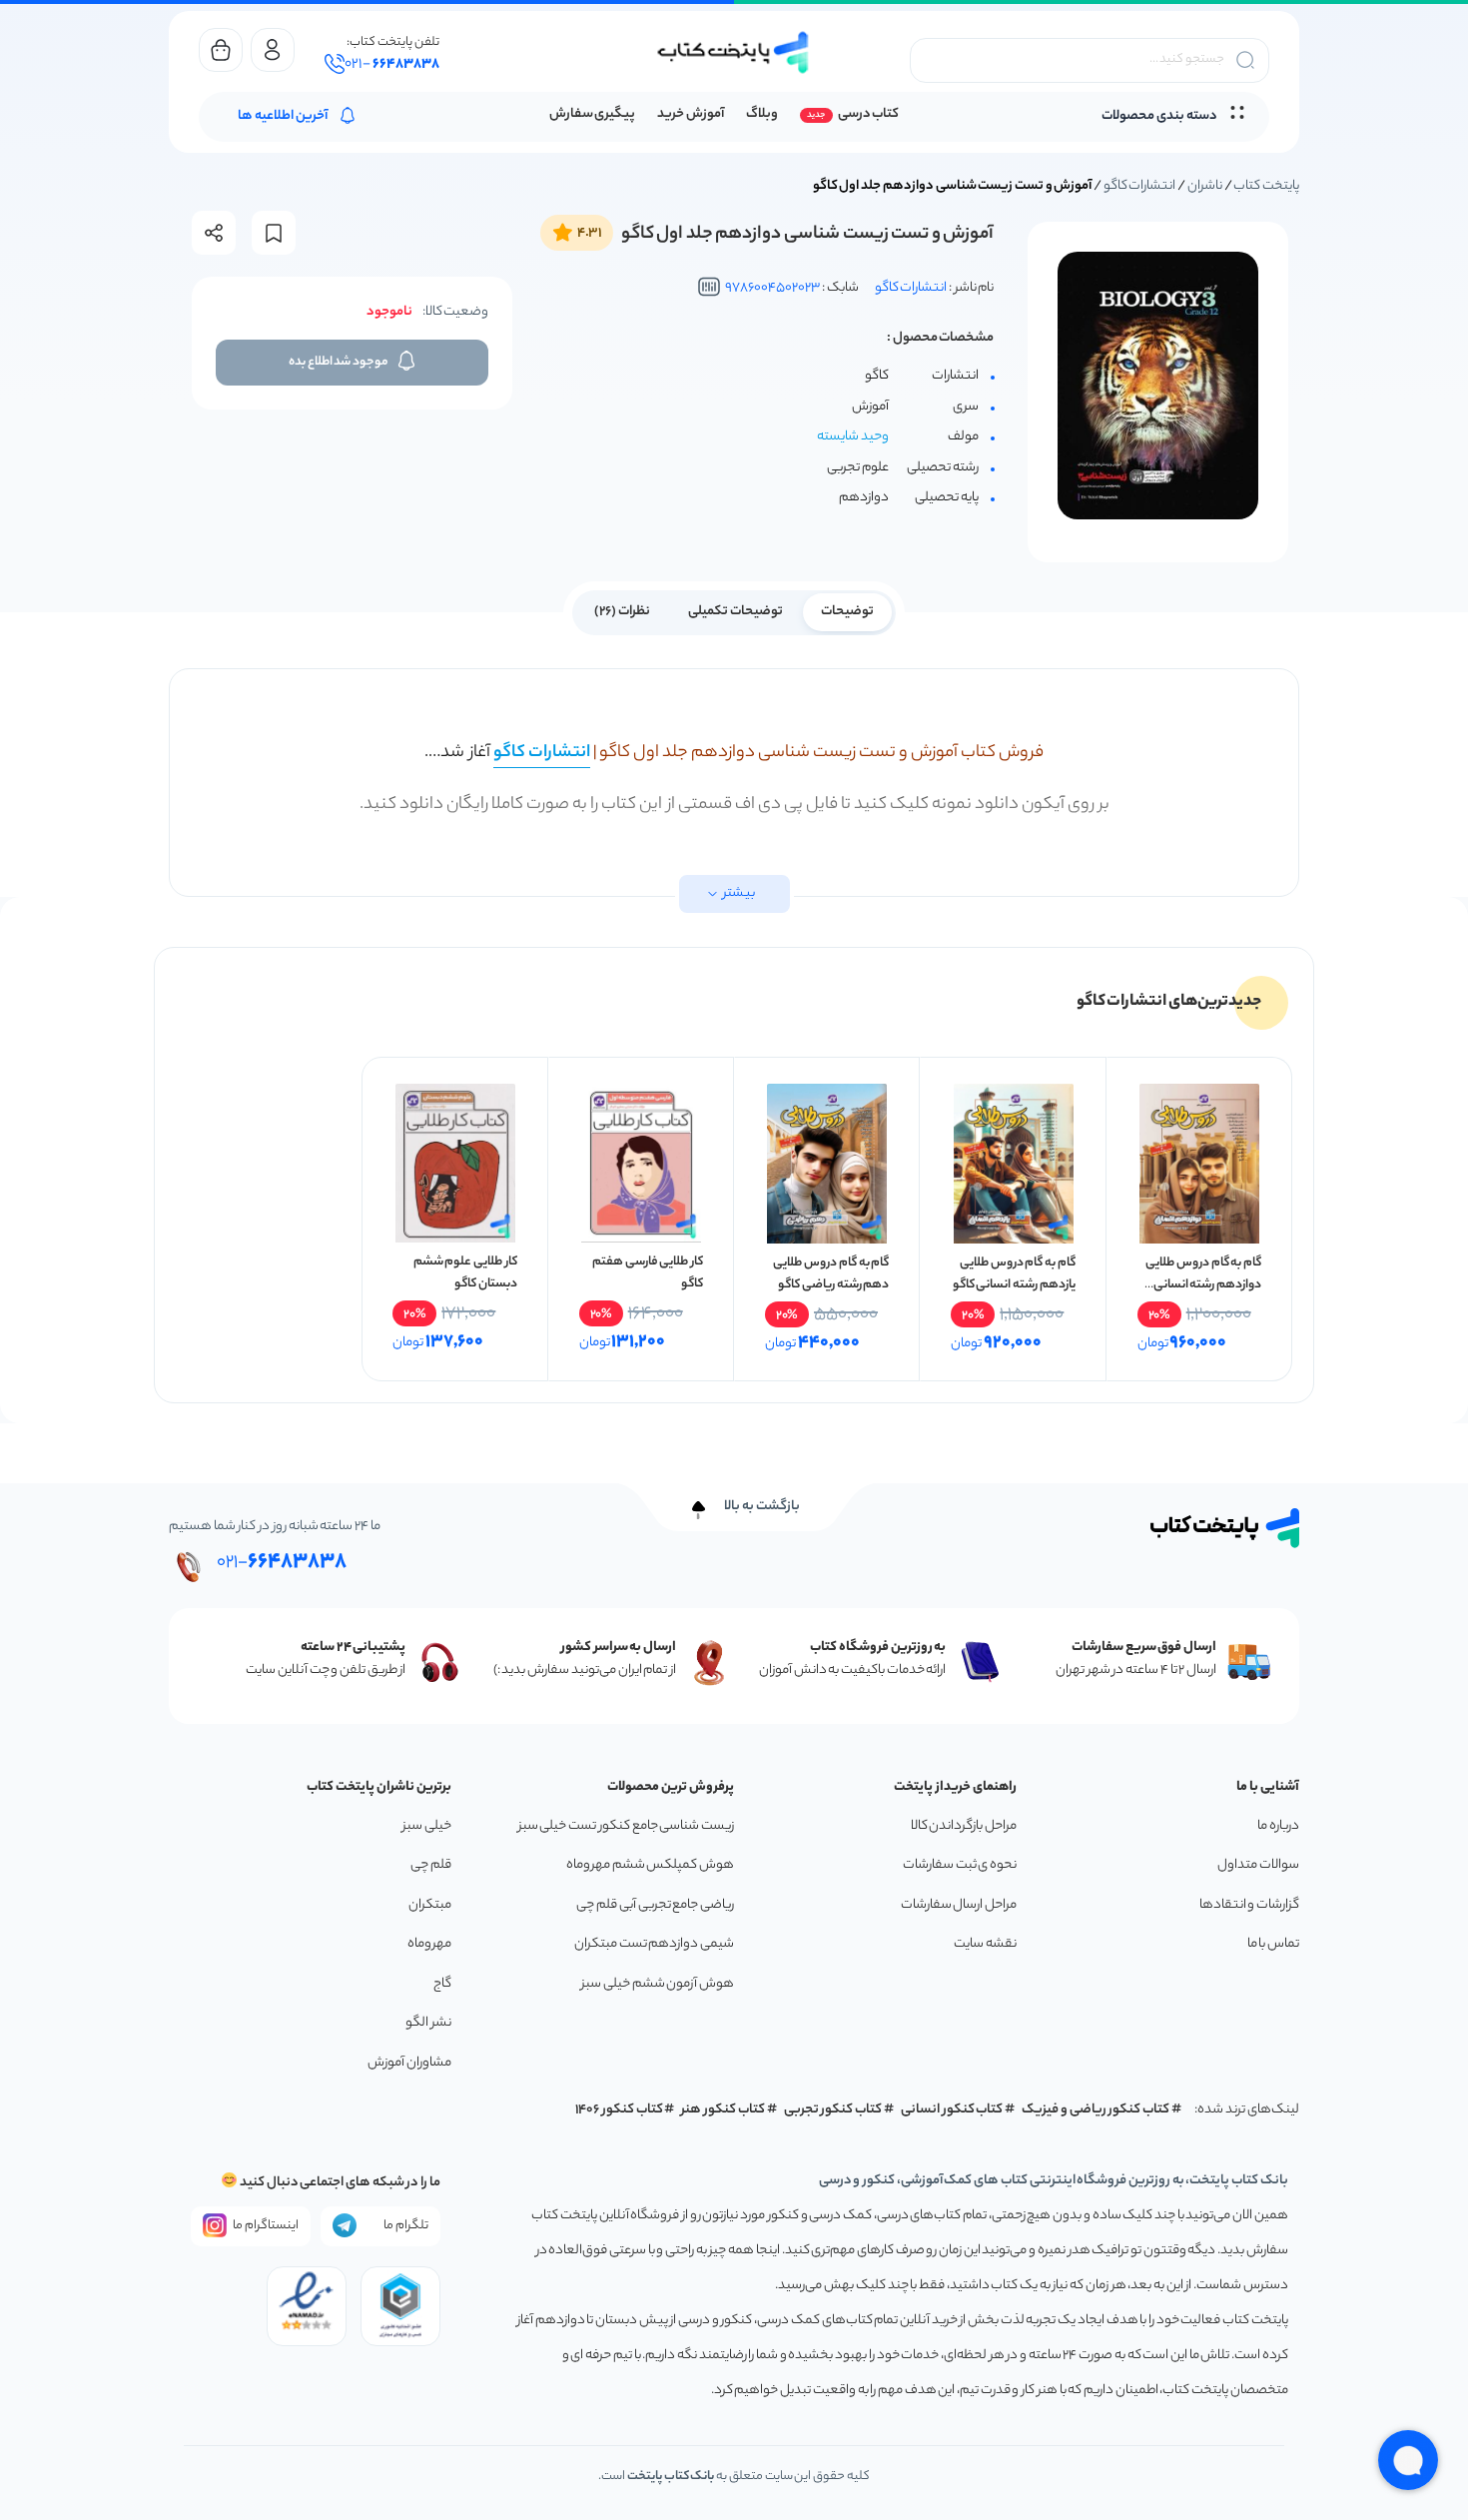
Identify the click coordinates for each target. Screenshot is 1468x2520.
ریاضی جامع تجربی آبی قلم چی (655, 1905)
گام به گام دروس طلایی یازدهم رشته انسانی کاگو (1014, 1274)
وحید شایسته (853, 437)
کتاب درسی (868, 114)
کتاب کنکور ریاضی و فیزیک (1096, 2110)
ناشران (1205, 186)
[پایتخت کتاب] (734, 52)
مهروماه (429, 1944)
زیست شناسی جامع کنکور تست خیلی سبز (626, 1826)
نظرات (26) (622, 612)
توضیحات (847, 612)
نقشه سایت (985, 1944)
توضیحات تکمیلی (735, 612)
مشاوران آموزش (409, 2063)
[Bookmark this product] (274, 233)
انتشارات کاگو (1140, 186)
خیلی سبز (427, 1826)
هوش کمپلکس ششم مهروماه (650, 1865)
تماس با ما (1273, 1944)
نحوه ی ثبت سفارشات (960, 1865)
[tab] (847, 610)
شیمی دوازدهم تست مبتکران (654, 1944)
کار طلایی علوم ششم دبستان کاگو (465, 1273)
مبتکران (430, 1905)
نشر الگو (428, 2023)
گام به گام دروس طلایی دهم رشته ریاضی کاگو (831, 1274)
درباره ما (1278, 1826)
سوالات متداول (1258, 1865)
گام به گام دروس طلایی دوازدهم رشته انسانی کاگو (1203, 1285)
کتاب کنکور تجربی (833, 2110)
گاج (442, 1984)
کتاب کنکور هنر (723, 2110)
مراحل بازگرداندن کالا (964, 1826)
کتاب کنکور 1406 (619, 2110)
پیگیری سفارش (593, 114)
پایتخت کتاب (1266, 186)
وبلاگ (762, 114)
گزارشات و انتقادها (1249, 1905)
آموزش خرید (691, 114)
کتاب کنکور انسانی (952, 2110)
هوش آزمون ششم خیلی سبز (658, 1984)
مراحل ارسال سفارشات (959, 1905)
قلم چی (431, 1865)
